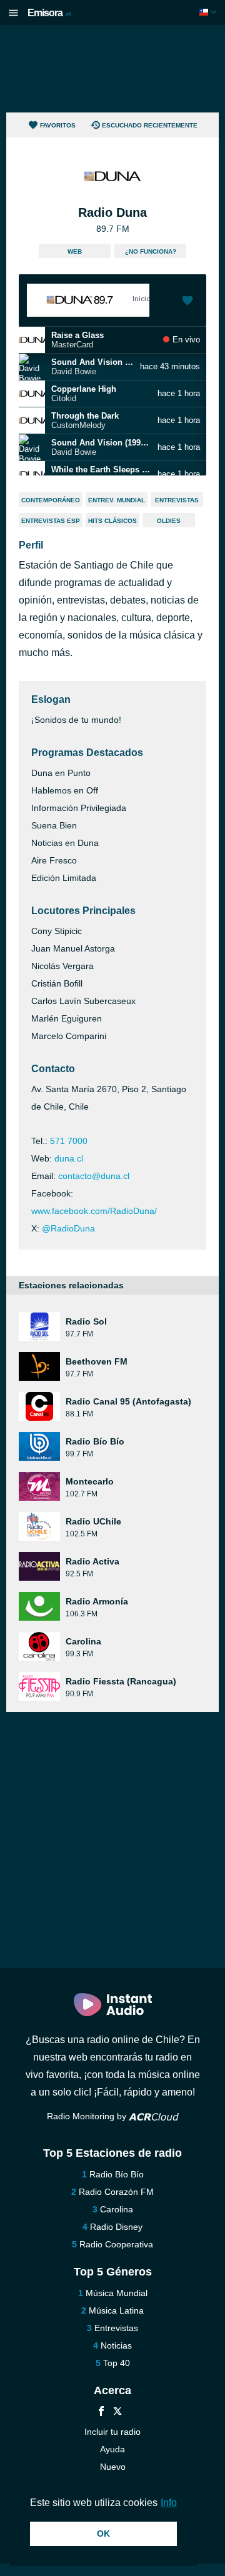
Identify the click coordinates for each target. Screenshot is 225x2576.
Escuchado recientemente (150, 125)
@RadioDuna (68, 1228)
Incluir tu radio (112, 2432)
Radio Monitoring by (88, 2116)
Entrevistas (177, 500)
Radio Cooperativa (116, 2244)
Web (75, 251)
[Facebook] (101, 2413)
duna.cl (69, 1158)
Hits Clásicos (112, 521)
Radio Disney (116, 2227)
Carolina (117, 2209)
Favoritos (58, 125)
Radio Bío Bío (117, 2174)
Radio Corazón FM (116, 2192)
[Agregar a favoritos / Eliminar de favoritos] (187, 302)
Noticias (116, 2345)
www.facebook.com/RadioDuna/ (94, 1211)
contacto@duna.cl (94, 1176)
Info (169, 2503)
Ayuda (112, 2449)
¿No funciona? (151, 251)
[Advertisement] (112, 69)
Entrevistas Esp (51, 521)
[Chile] (209, 12)
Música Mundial (117, 2293)
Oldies (169, 521)
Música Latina (116, 2310)
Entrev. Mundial (117, 500)
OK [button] (103, 2534)
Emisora (49, 13)
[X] (117, 2413)
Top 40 (117, 2363)
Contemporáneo (51, 500)
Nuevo (113, 2467)
